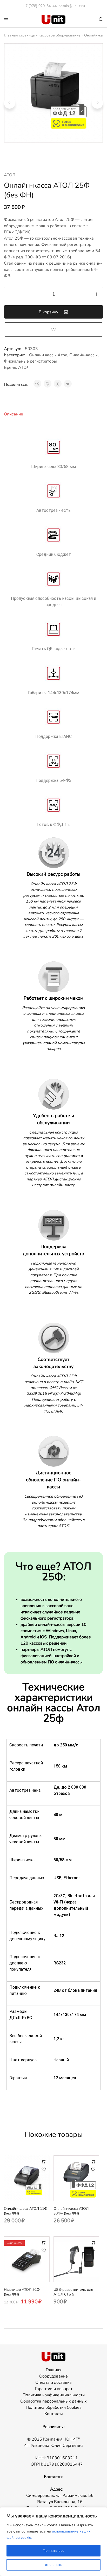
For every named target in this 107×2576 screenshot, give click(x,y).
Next (97, 103)
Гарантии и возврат (54, 2389)
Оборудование (53, 2376)
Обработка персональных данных (53, 2401)
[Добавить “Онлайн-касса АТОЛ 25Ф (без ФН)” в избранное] (53, 329)
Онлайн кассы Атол (48, 355)
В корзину (49, 312)
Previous (10, 103)
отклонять (54, 2565)
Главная (54, 2370)
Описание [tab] (14, 414)
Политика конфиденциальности (54, 2395)
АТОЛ (10, 175)
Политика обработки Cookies (54, 2407)
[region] (53, 2542)
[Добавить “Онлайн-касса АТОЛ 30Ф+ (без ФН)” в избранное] (93, 2169)
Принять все (53, 2551)
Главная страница (19, 35)
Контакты (54, 2414)
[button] (44, 2161)
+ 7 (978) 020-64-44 (39, 6)
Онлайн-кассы (83, 355)
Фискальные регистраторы (30, 361)
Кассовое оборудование (59, 35)
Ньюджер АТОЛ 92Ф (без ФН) (22, 2292)
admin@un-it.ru (72, 6)
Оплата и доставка (53, 2382)
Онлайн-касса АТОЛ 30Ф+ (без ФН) (71, 2211)
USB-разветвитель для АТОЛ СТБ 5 (73, 2292)
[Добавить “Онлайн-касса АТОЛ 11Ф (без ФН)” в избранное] (44, 2169)
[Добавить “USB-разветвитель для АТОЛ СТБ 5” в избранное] (93, 2250)
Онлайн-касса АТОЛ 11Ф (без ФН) (26, 2211)
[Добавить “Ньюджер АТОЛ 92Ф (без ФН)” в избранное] (44, 2250)
